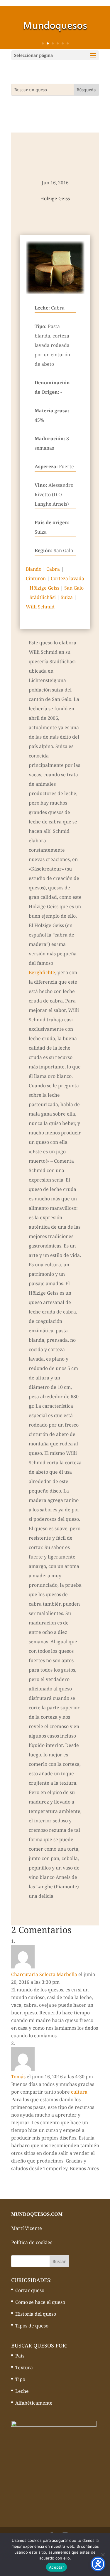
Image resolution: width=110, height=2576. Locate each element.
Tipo (20, 2379)
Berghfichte (42, 972)
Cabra (53, 569)
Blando (34, 569)
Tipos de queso (32, 2326)
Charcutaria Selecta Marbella (44, 1974)
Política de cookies (32, 2242)
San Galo (74, 588)
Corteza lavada (67, 578)
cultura (79, 2092)
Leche (22, 2391)
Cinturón (36, 578)
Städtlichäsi (43, 597)
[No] (103, 2555)
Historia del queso (36, 2314)
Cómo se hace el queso (40, 2302)
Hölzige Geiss (44, 588)
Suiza (67, 597)
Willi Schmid (40, 607)
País (20, 2356)
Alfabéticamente (34, 2403)
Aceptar (56, 2567)
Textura (24, 2367)
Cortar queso (30, 2290)
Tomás (18, 2077)
